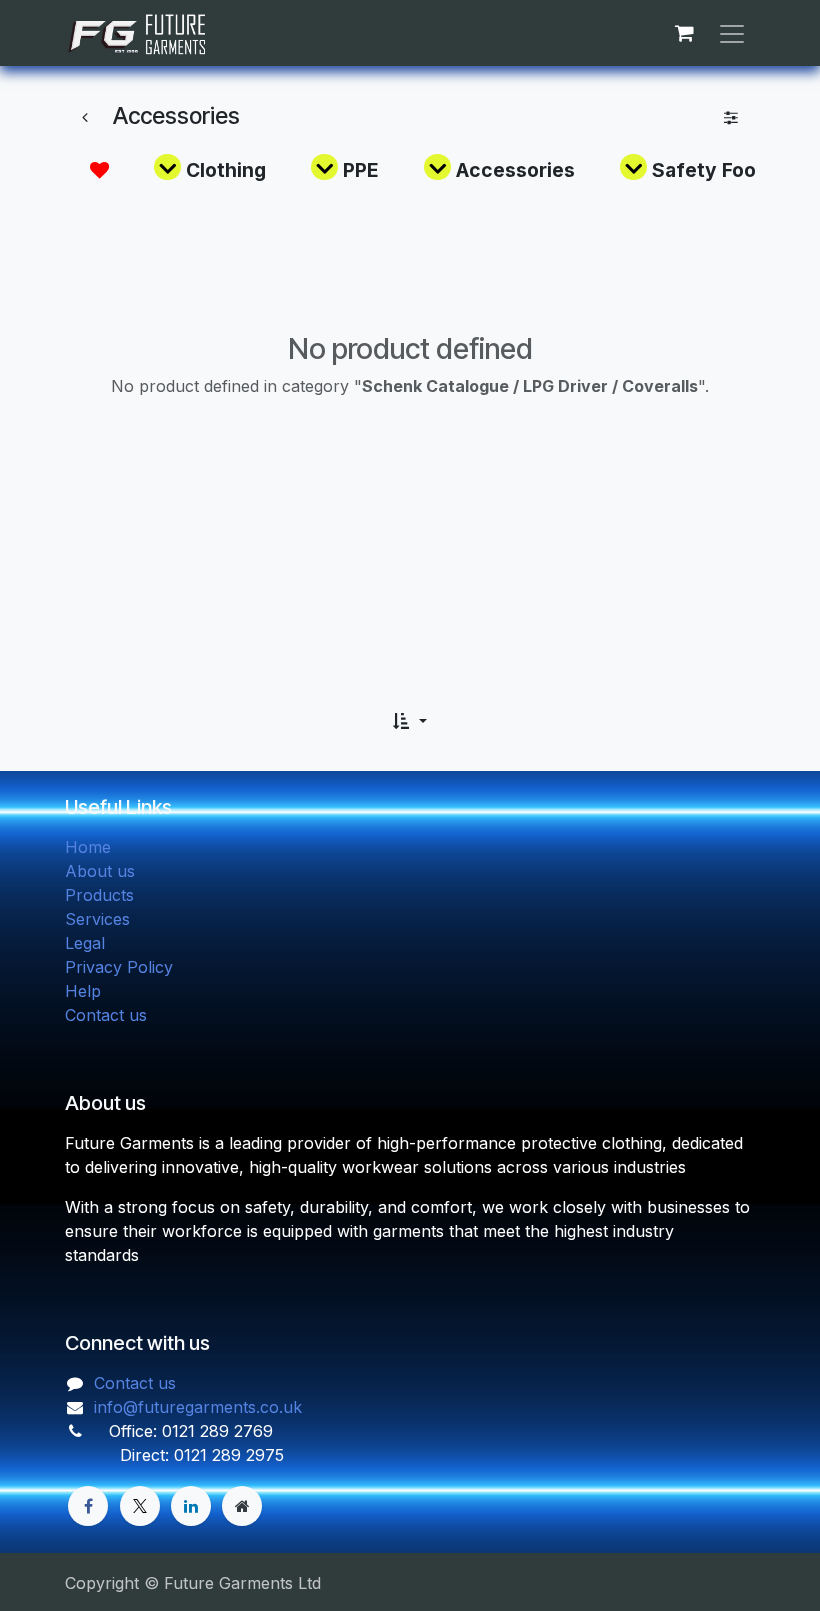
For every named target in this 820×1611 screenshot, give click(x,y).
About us (100, 871)
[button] (409, 721)
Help (83, 991)
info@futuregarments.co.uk (198, 1407)
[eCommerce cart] (684, 33)
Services (97, 919)
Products (99, 895)
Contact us (106, 1015)
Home (88, 847)
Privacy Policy (119, 967)
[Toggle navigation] (732, 33)
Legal (85, 943)
